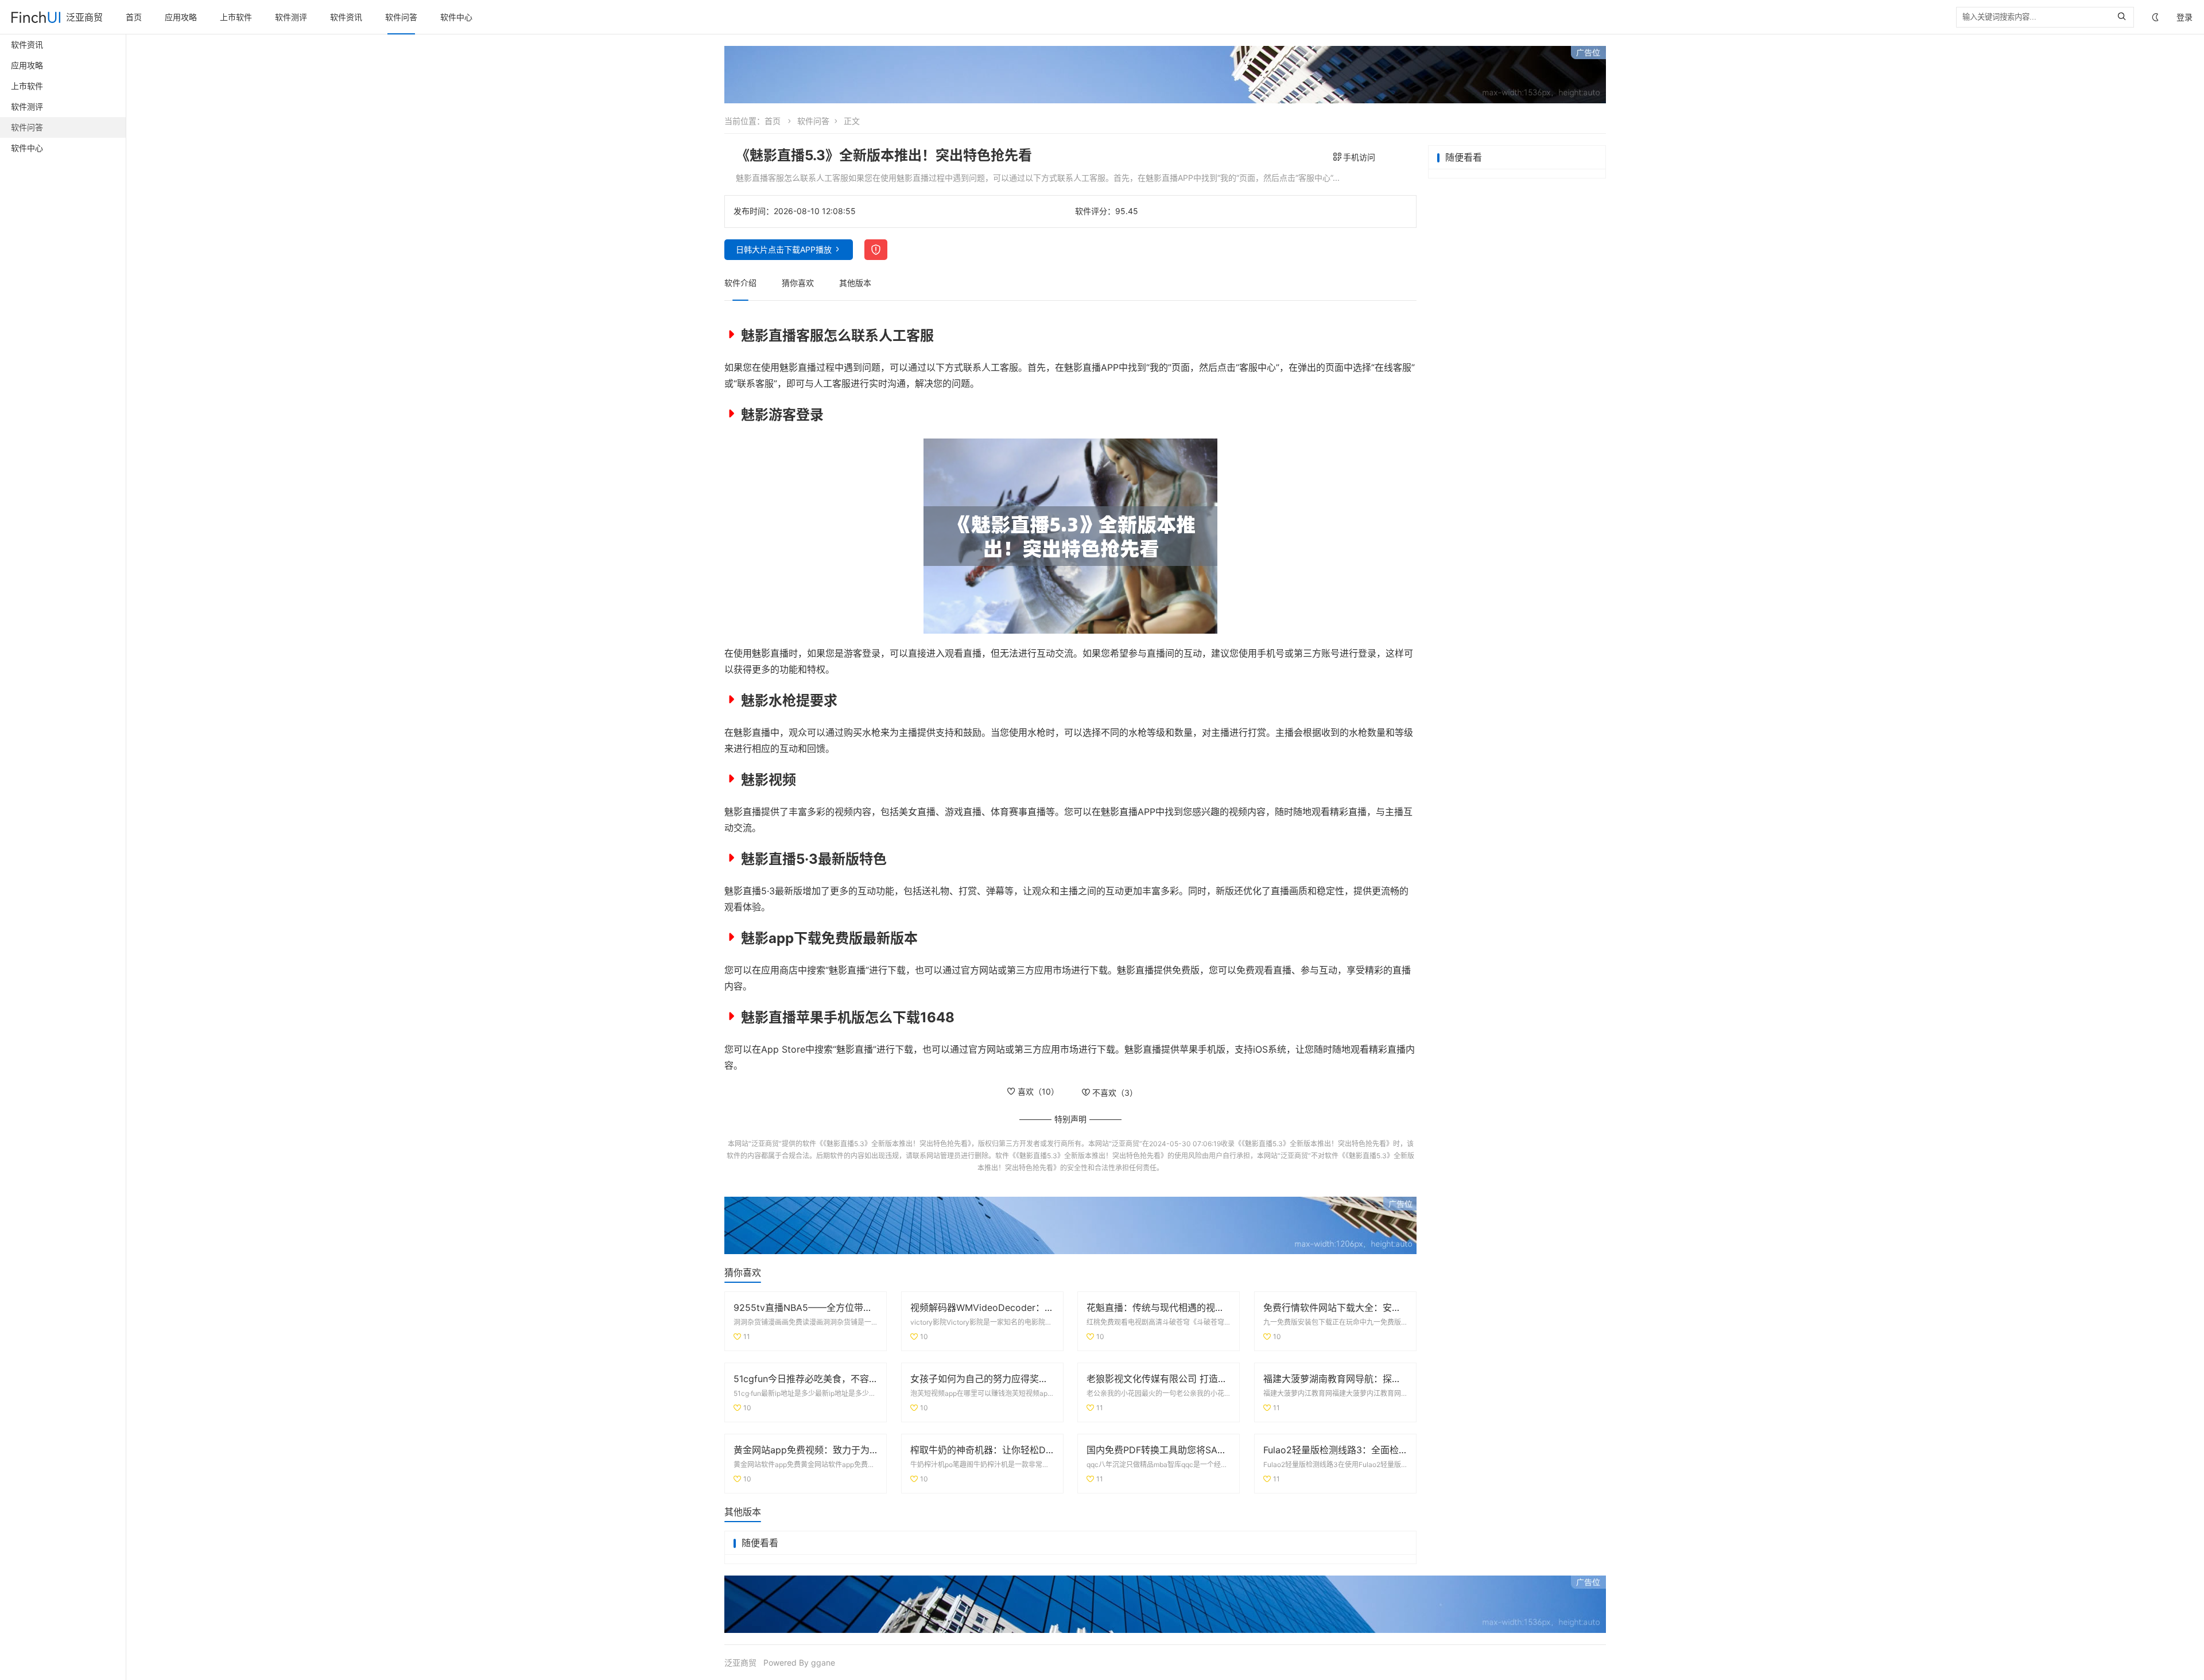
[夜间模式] (2155, 18)
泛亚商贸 (84, 17)
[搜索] (2125, 17)
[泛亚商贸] (36, 17)
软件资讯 (346, 17)
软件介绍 (740, 283)
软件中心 (456, 17)
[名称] (1165, 75)
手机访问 (1359, 157)
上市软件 (236, 17)
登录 (2184, 17)
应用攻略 (181, 17)
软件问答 (401, 17)
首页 (134, 17)
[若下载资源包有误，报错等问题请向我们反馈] (876, 250)
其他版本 (855, 283)
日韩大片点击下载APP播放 (784, 249)
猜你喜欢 (798, 283)
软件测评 (291, 17)
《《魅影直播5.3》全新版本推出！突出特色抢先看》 (894, 1144)
